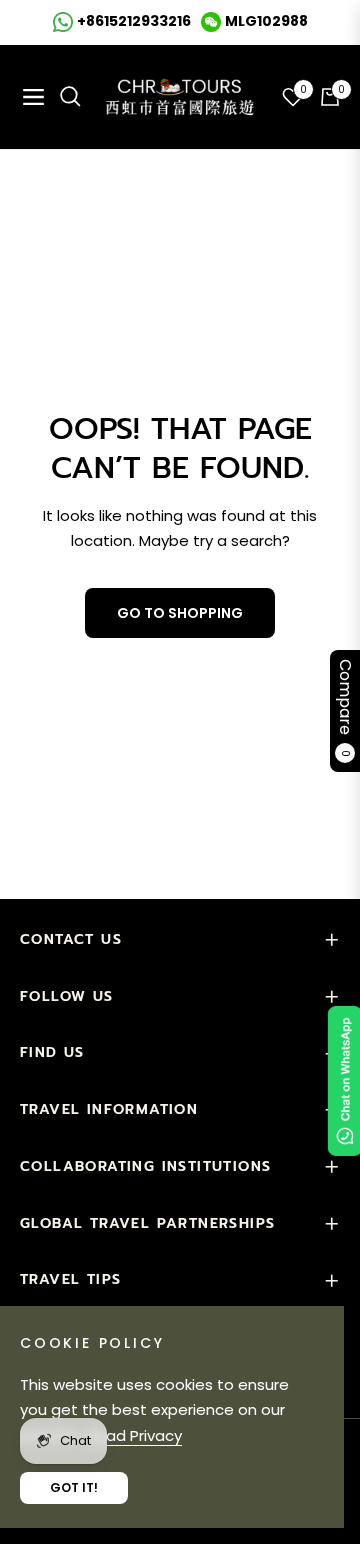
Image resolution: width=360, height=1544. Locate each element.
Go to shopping (180, 613)
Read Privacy (134, 1435)
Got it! (74, 1487)
